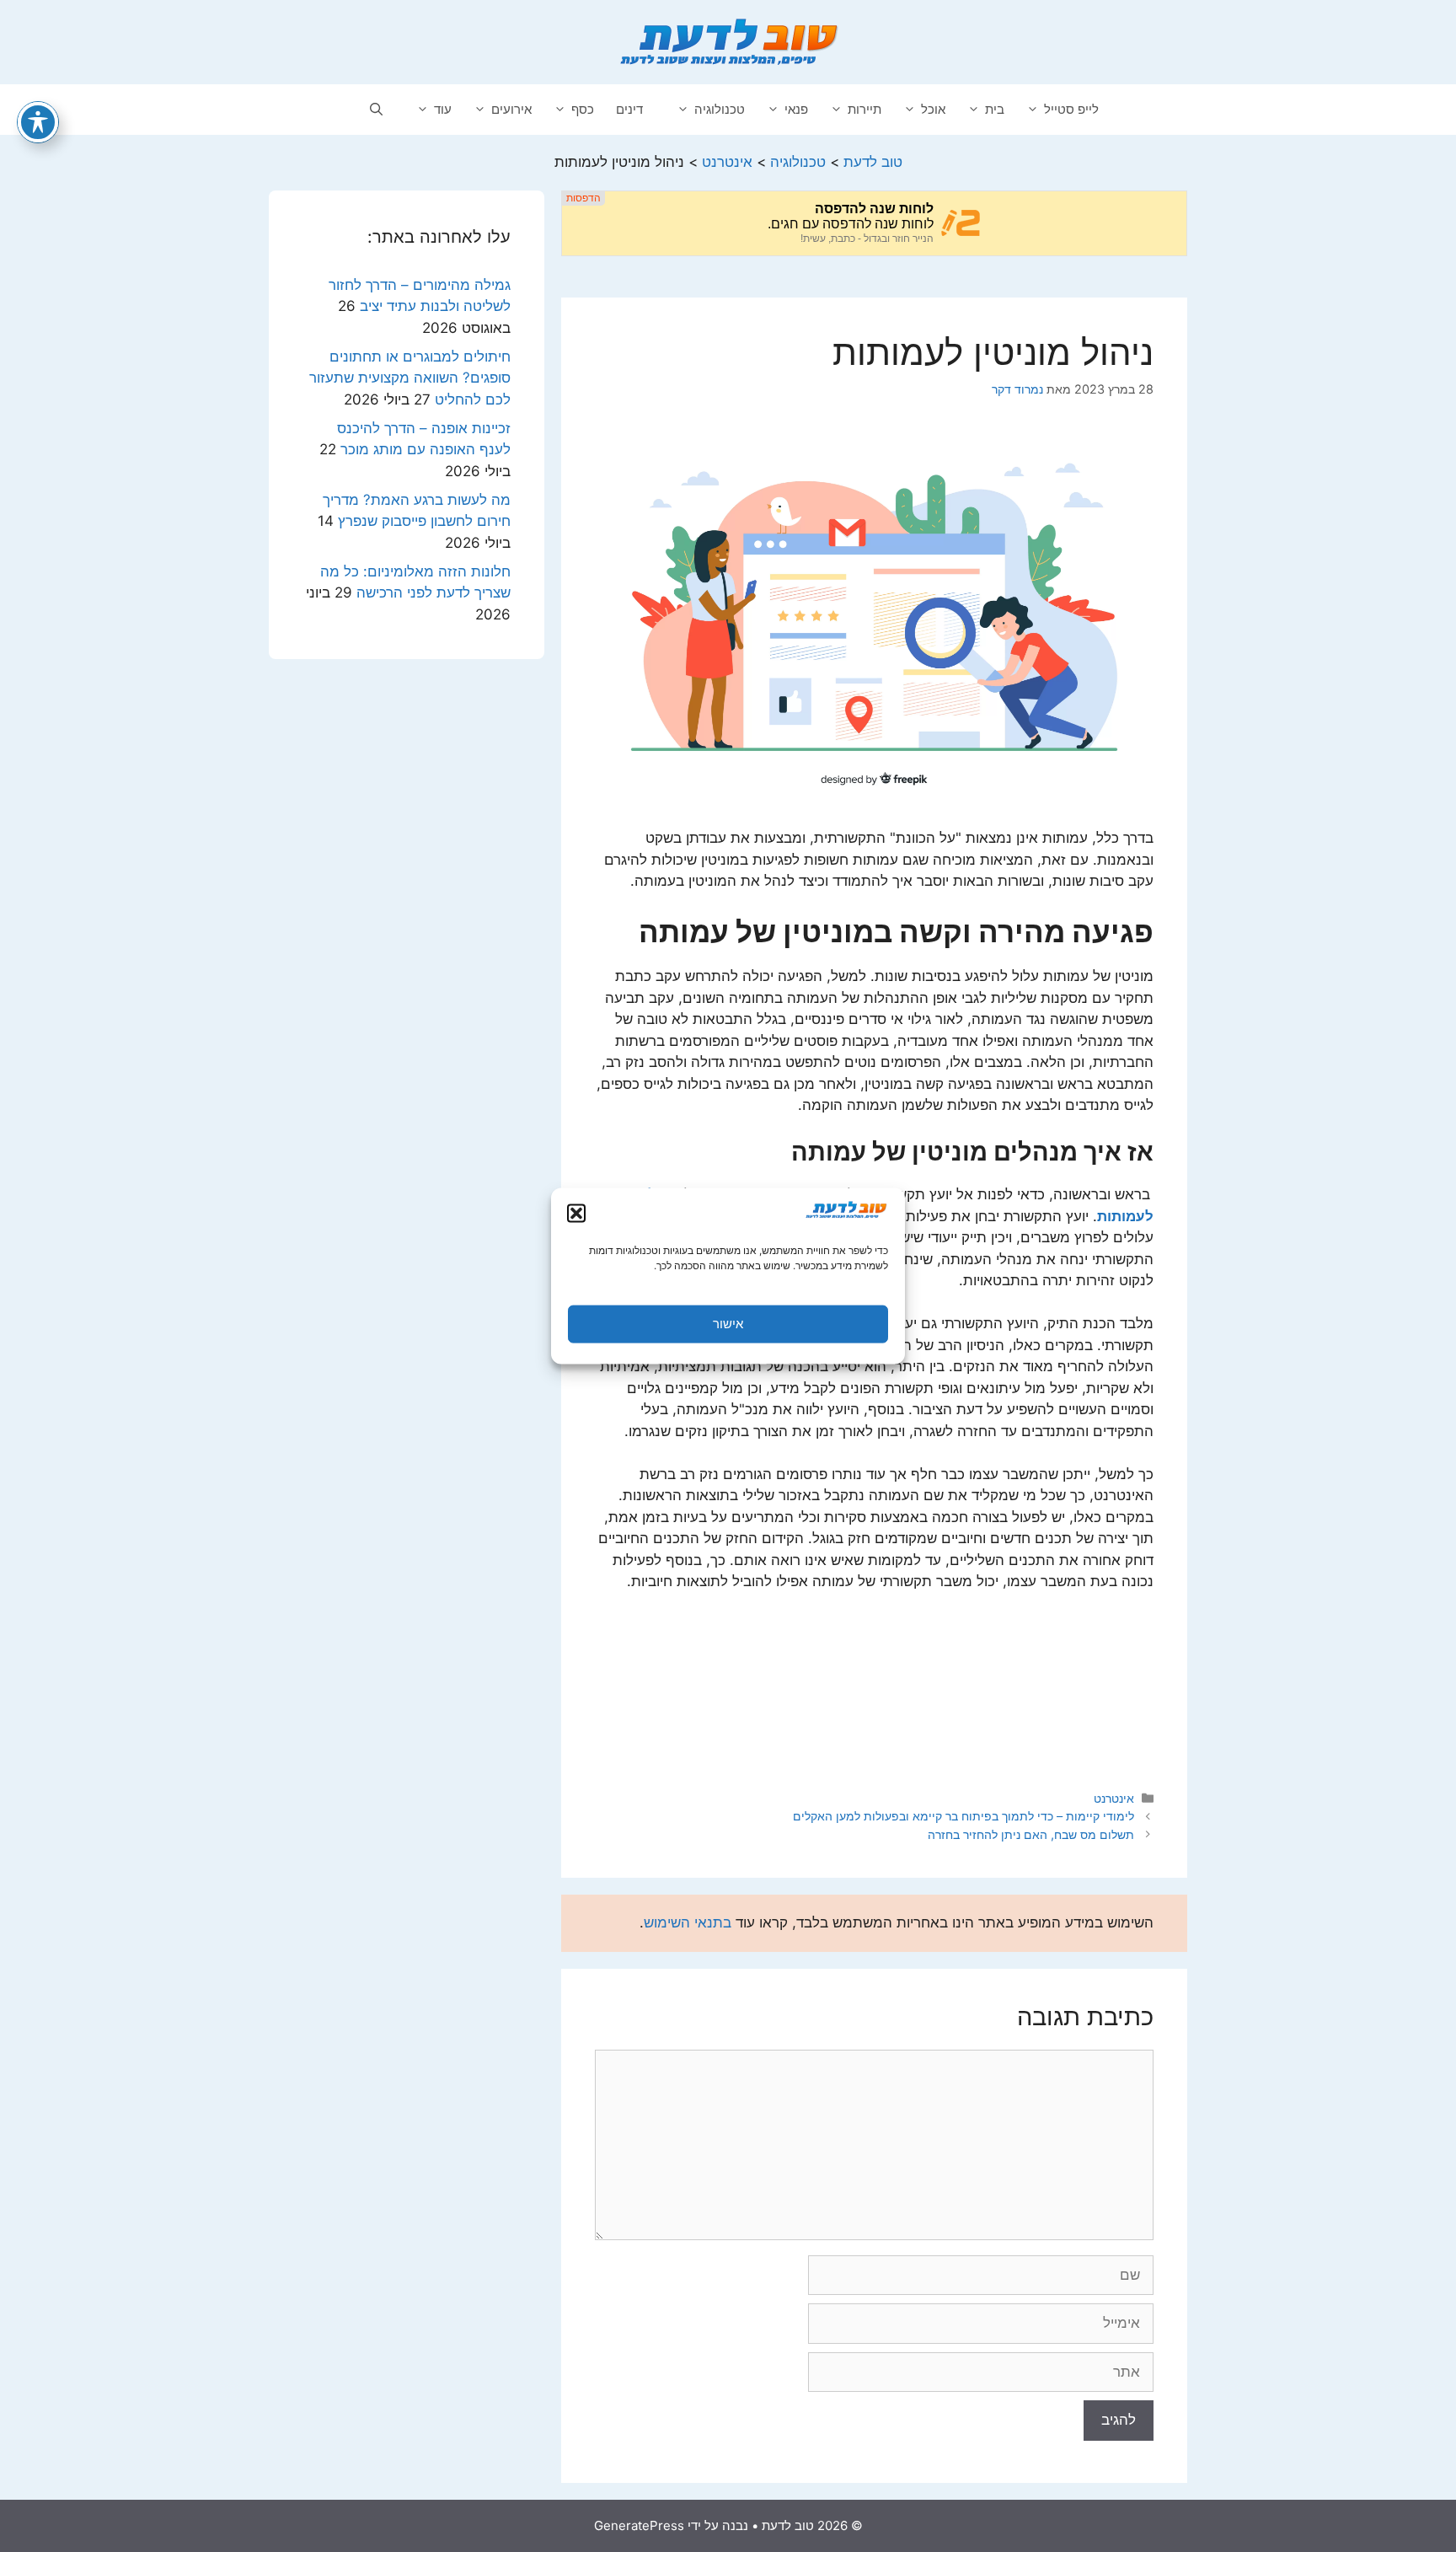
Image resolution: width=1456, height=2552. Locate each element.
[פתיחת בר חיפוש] (376, 110)
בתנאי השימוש (688, 1922)
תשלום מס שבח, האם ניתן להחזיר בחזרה (1031, 1834)
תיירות (864, 109)
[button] (576, 1213)
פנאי (796, 109)
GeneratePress (639, 2525)
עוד (443, 109)
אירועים (511, 109)
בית (995, 109)
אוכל (933, 109)
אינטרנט (1114, 1798)
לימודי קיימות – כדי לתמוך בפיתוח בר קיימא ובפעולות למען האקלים (964, 1816)
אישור (728, 1324)
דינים (629, 109)
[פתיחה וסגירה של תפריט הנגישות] (38, 122)
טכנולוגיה (720, 109)
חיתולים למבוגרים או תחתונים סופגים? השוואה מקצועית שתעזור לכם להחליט (410, 378)
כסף (583, 109)
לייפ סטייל (1071, 109)
